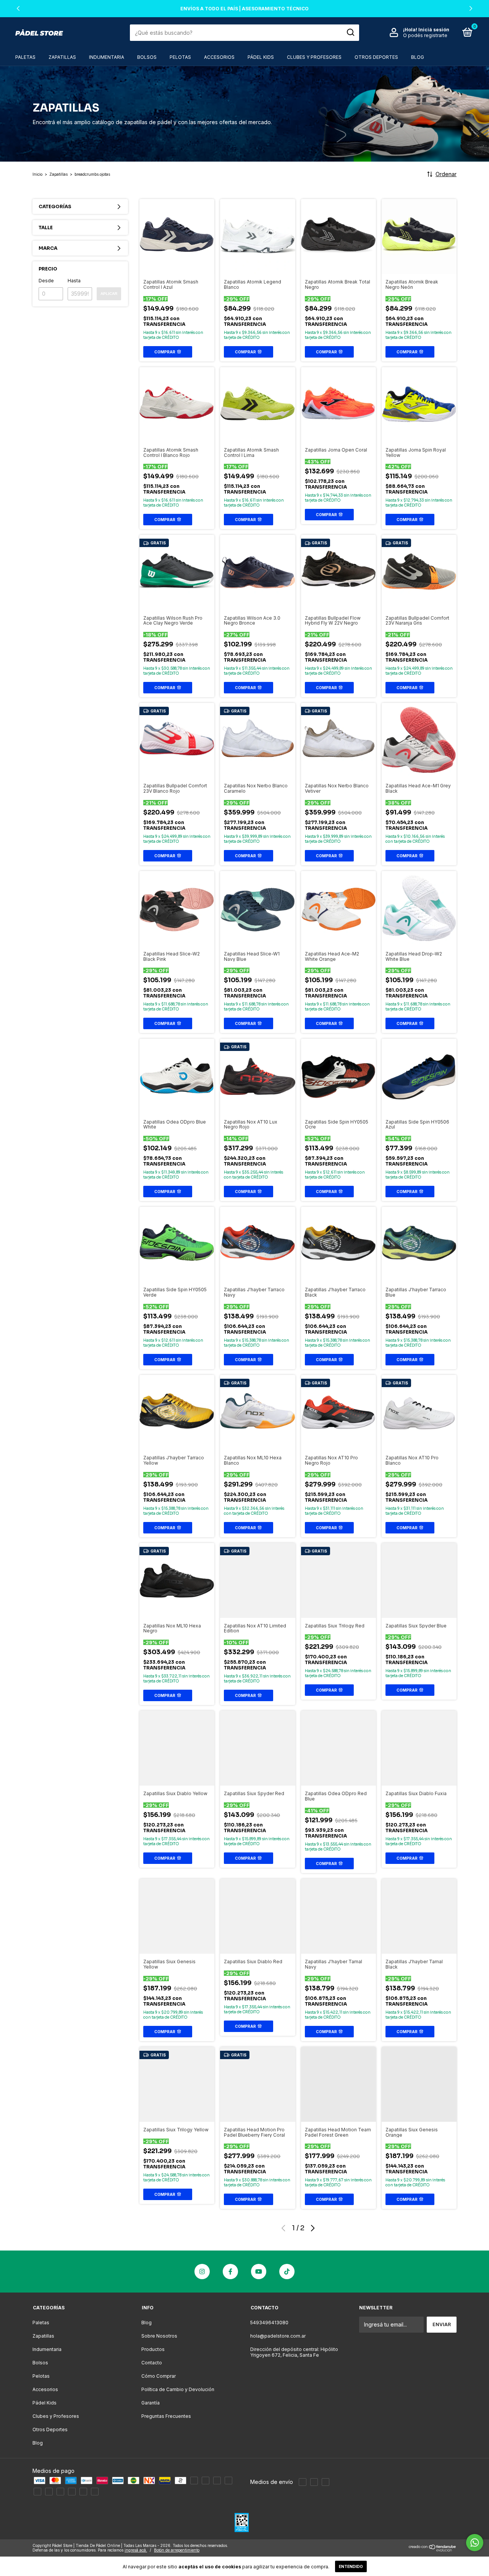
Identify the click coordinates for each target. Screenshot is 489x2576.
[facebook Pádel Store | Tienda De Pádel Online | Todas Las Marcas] (230, 2272)
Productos (153, 2349)
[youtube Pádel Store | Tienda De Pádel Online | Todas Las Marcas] (259, 2272)
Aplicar (109, 294)
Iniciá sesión (434, 30)
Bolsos (147, 57)
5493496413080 (269, 2323)
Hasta (74, 281)
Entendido (351, 2566)
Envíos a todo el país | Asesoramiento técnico (244, 9)
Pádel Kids (261, 57)
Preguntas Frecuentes (166, 2416)
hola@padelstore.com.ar (278, 2336)
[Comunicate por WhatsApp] (475, 2543)
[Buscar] (350, 32)
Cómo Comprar (159, 2376)
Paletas (25, 57)
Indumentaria (107, 57)
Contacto (152, 2363)
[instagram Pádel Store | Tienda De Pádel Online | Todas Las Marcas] (202, 2272)
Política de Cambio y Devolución (178, 2389)
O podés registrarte (425, 35)
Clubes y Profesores (314, 57)
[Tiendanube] (433, 2549)
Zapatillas (62, 57)
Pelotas (180, 57)
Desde (46, 281)
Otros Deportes (376, 57)
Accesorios (219, 57)
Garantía (151, 2403)
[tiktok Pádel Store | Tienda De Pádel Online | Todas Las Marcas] (287, 2272)
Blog (418, 57)
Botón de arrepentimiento (177, 2550)
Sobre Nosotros (159, 2336)
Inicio (37, 174)
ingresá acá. (136, 2550)
